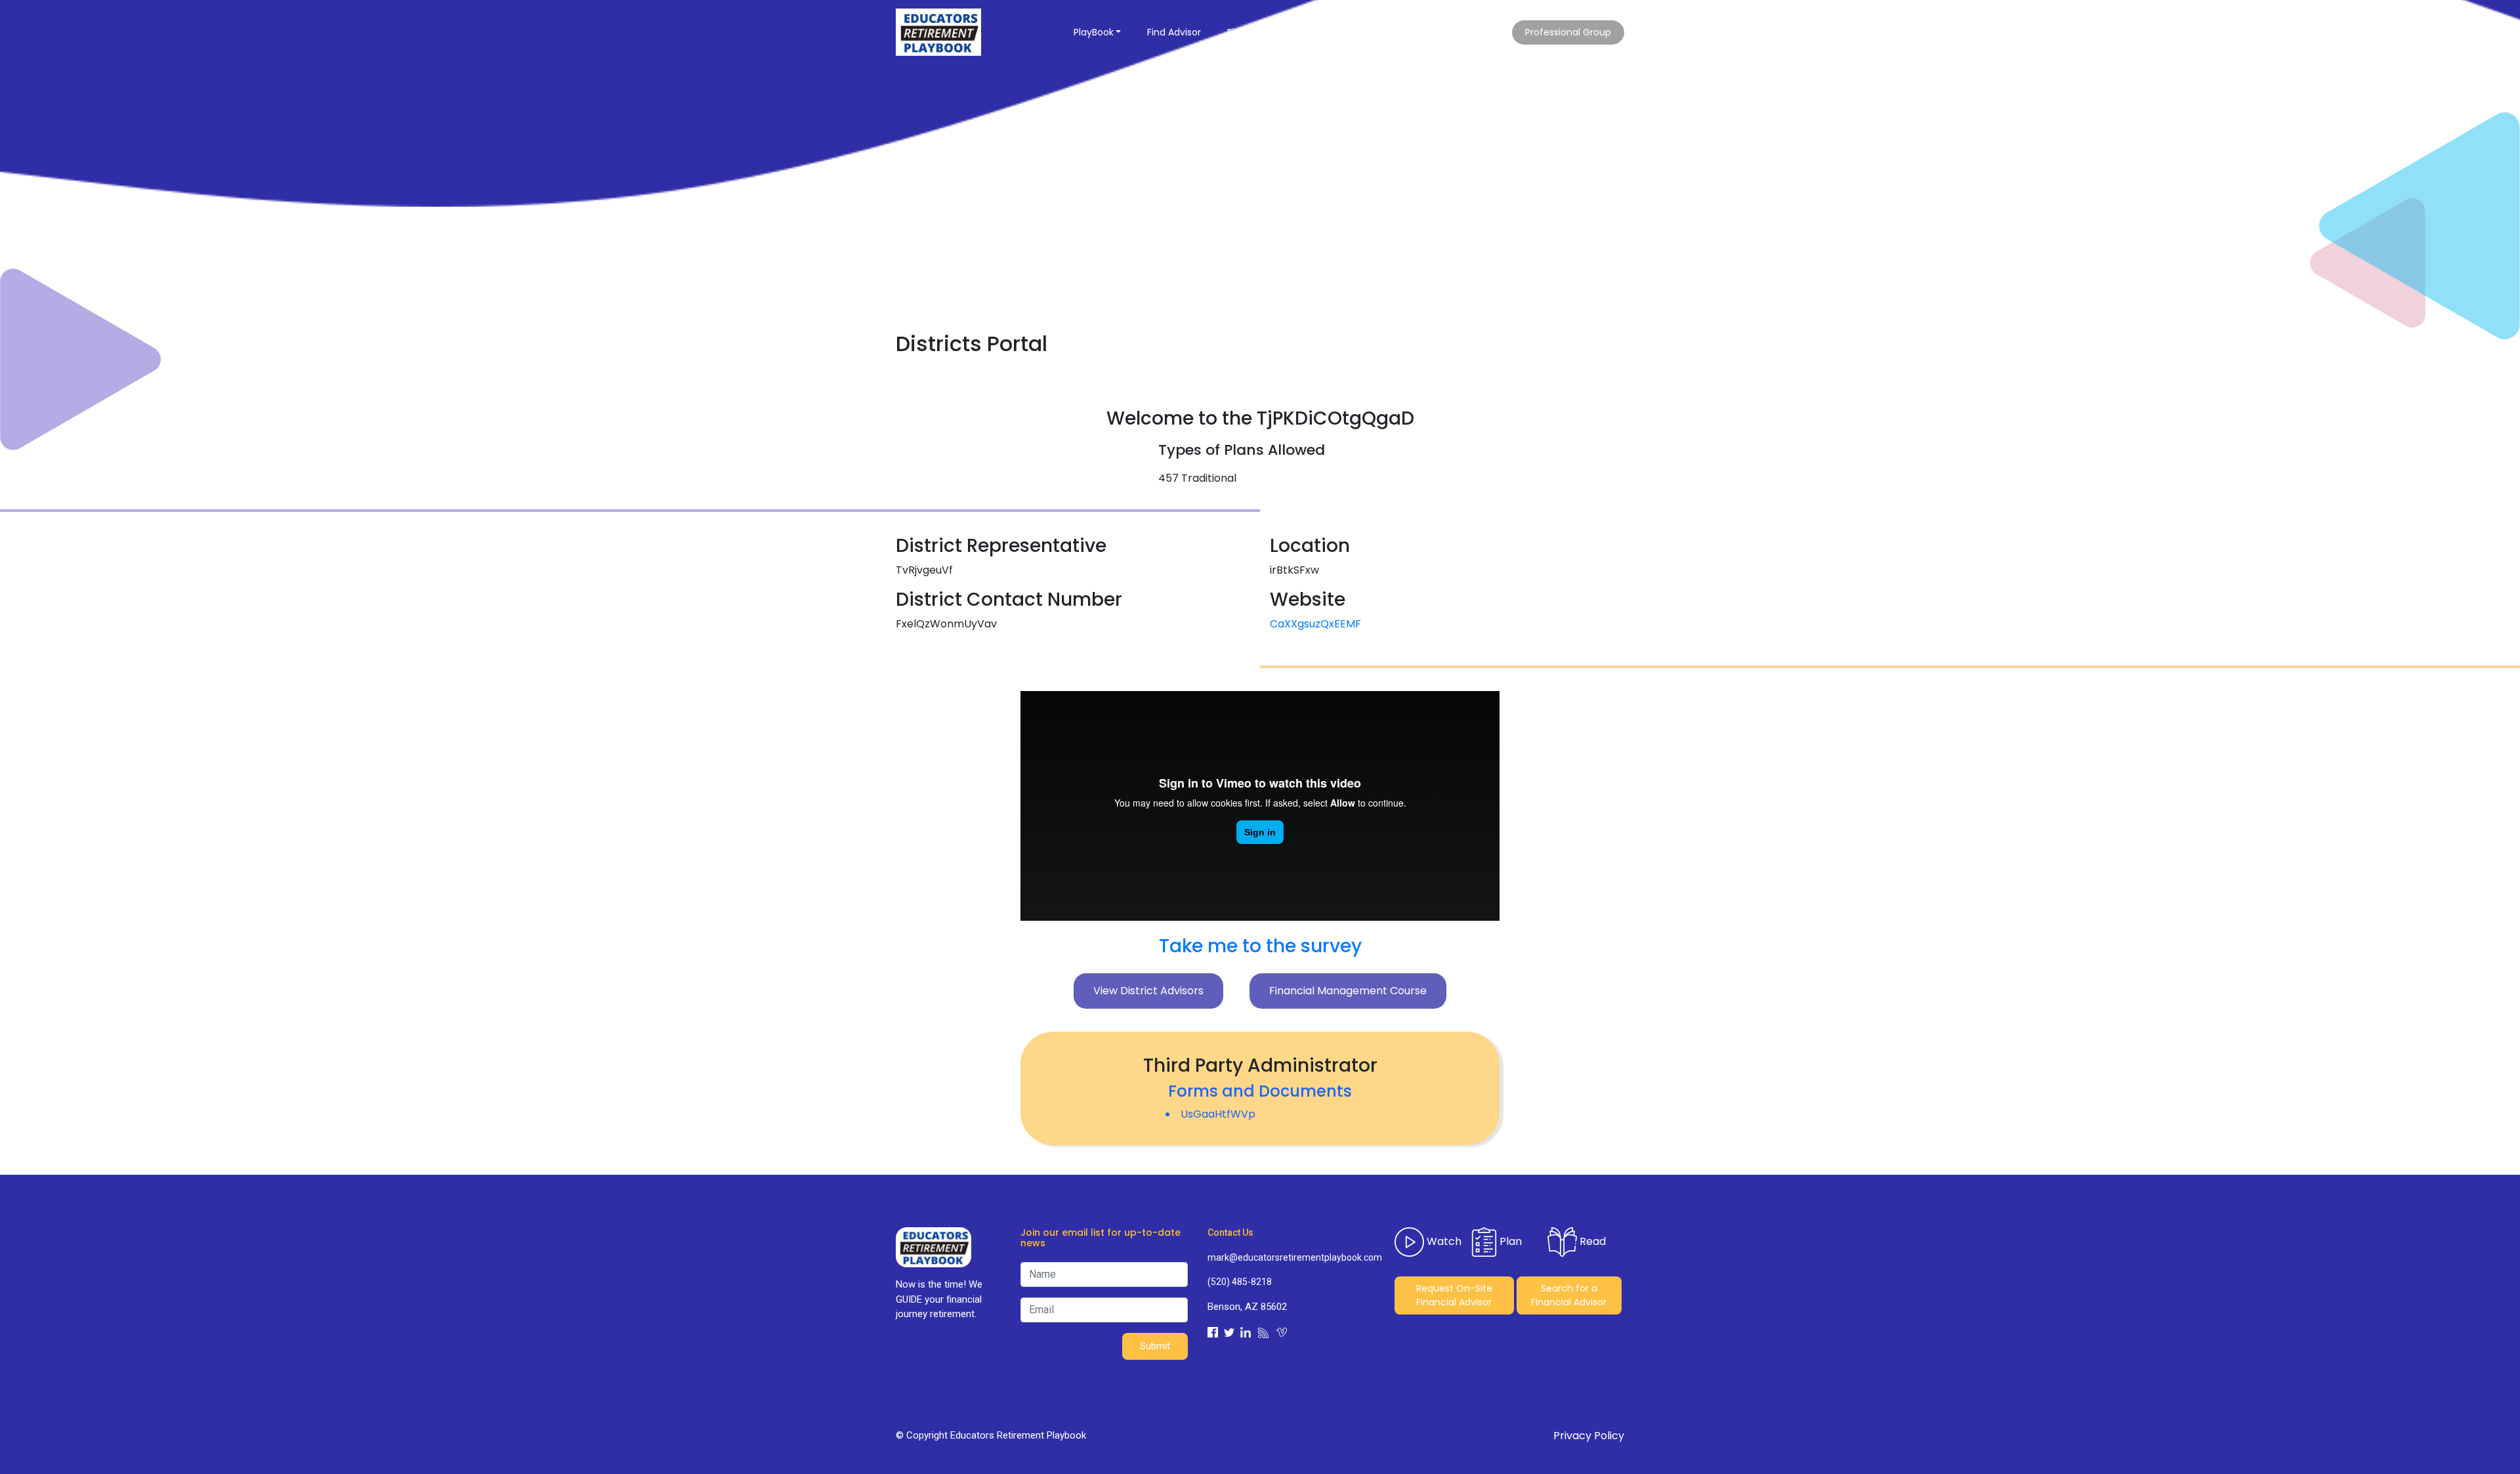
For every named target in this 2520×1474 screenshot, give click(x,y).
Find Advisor (1174, 32)
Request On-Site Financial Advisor (1454, 1295)
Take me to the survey (1260, 946)
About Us (1327, 32)
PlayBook (1094, 32)
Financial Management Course (1348, 991)
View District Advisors (1148, 991)
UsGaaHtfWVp (1218, 1114)
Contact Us (1407, 32)
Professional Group (1568, 32)
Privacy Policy (1589, 1436)
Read (1591, 1241)
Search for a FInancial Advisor (1569, 1295)
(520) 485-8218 (1240, 1282)
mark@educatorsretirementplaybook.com (1291, 1257)
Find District (1254, 32)
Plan (1509, 1241)
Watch (1443, 1241)
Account (1479, 32)
